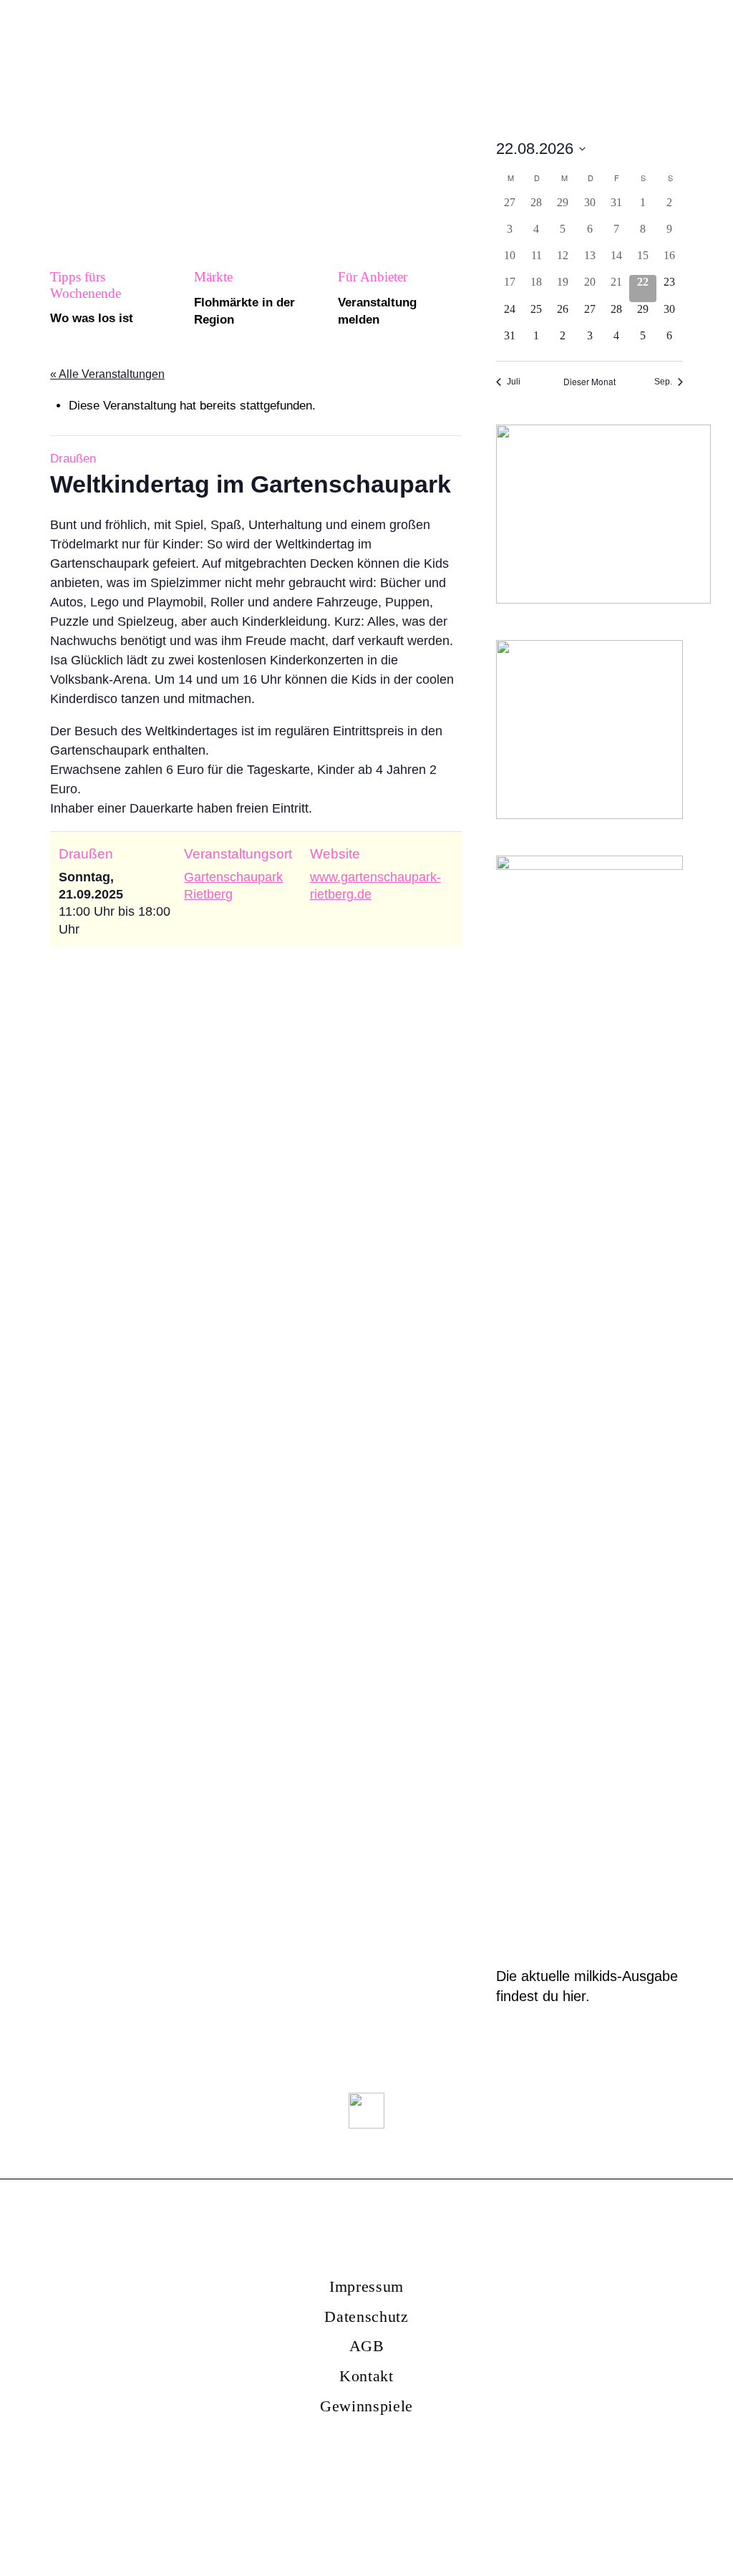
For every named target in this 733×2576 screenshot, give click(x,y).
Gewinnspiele (366, 2406)
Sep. (663, 382)
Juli (514, 382)
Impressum (366, 2286)
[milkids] (140, 45)
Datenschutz (366, 2316)
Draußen (73, 459)
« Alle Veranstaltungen (107, 374)
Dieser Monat (589, 382)
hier (574, 1996)
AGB (367, 2346)
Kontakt (366, 2376)
